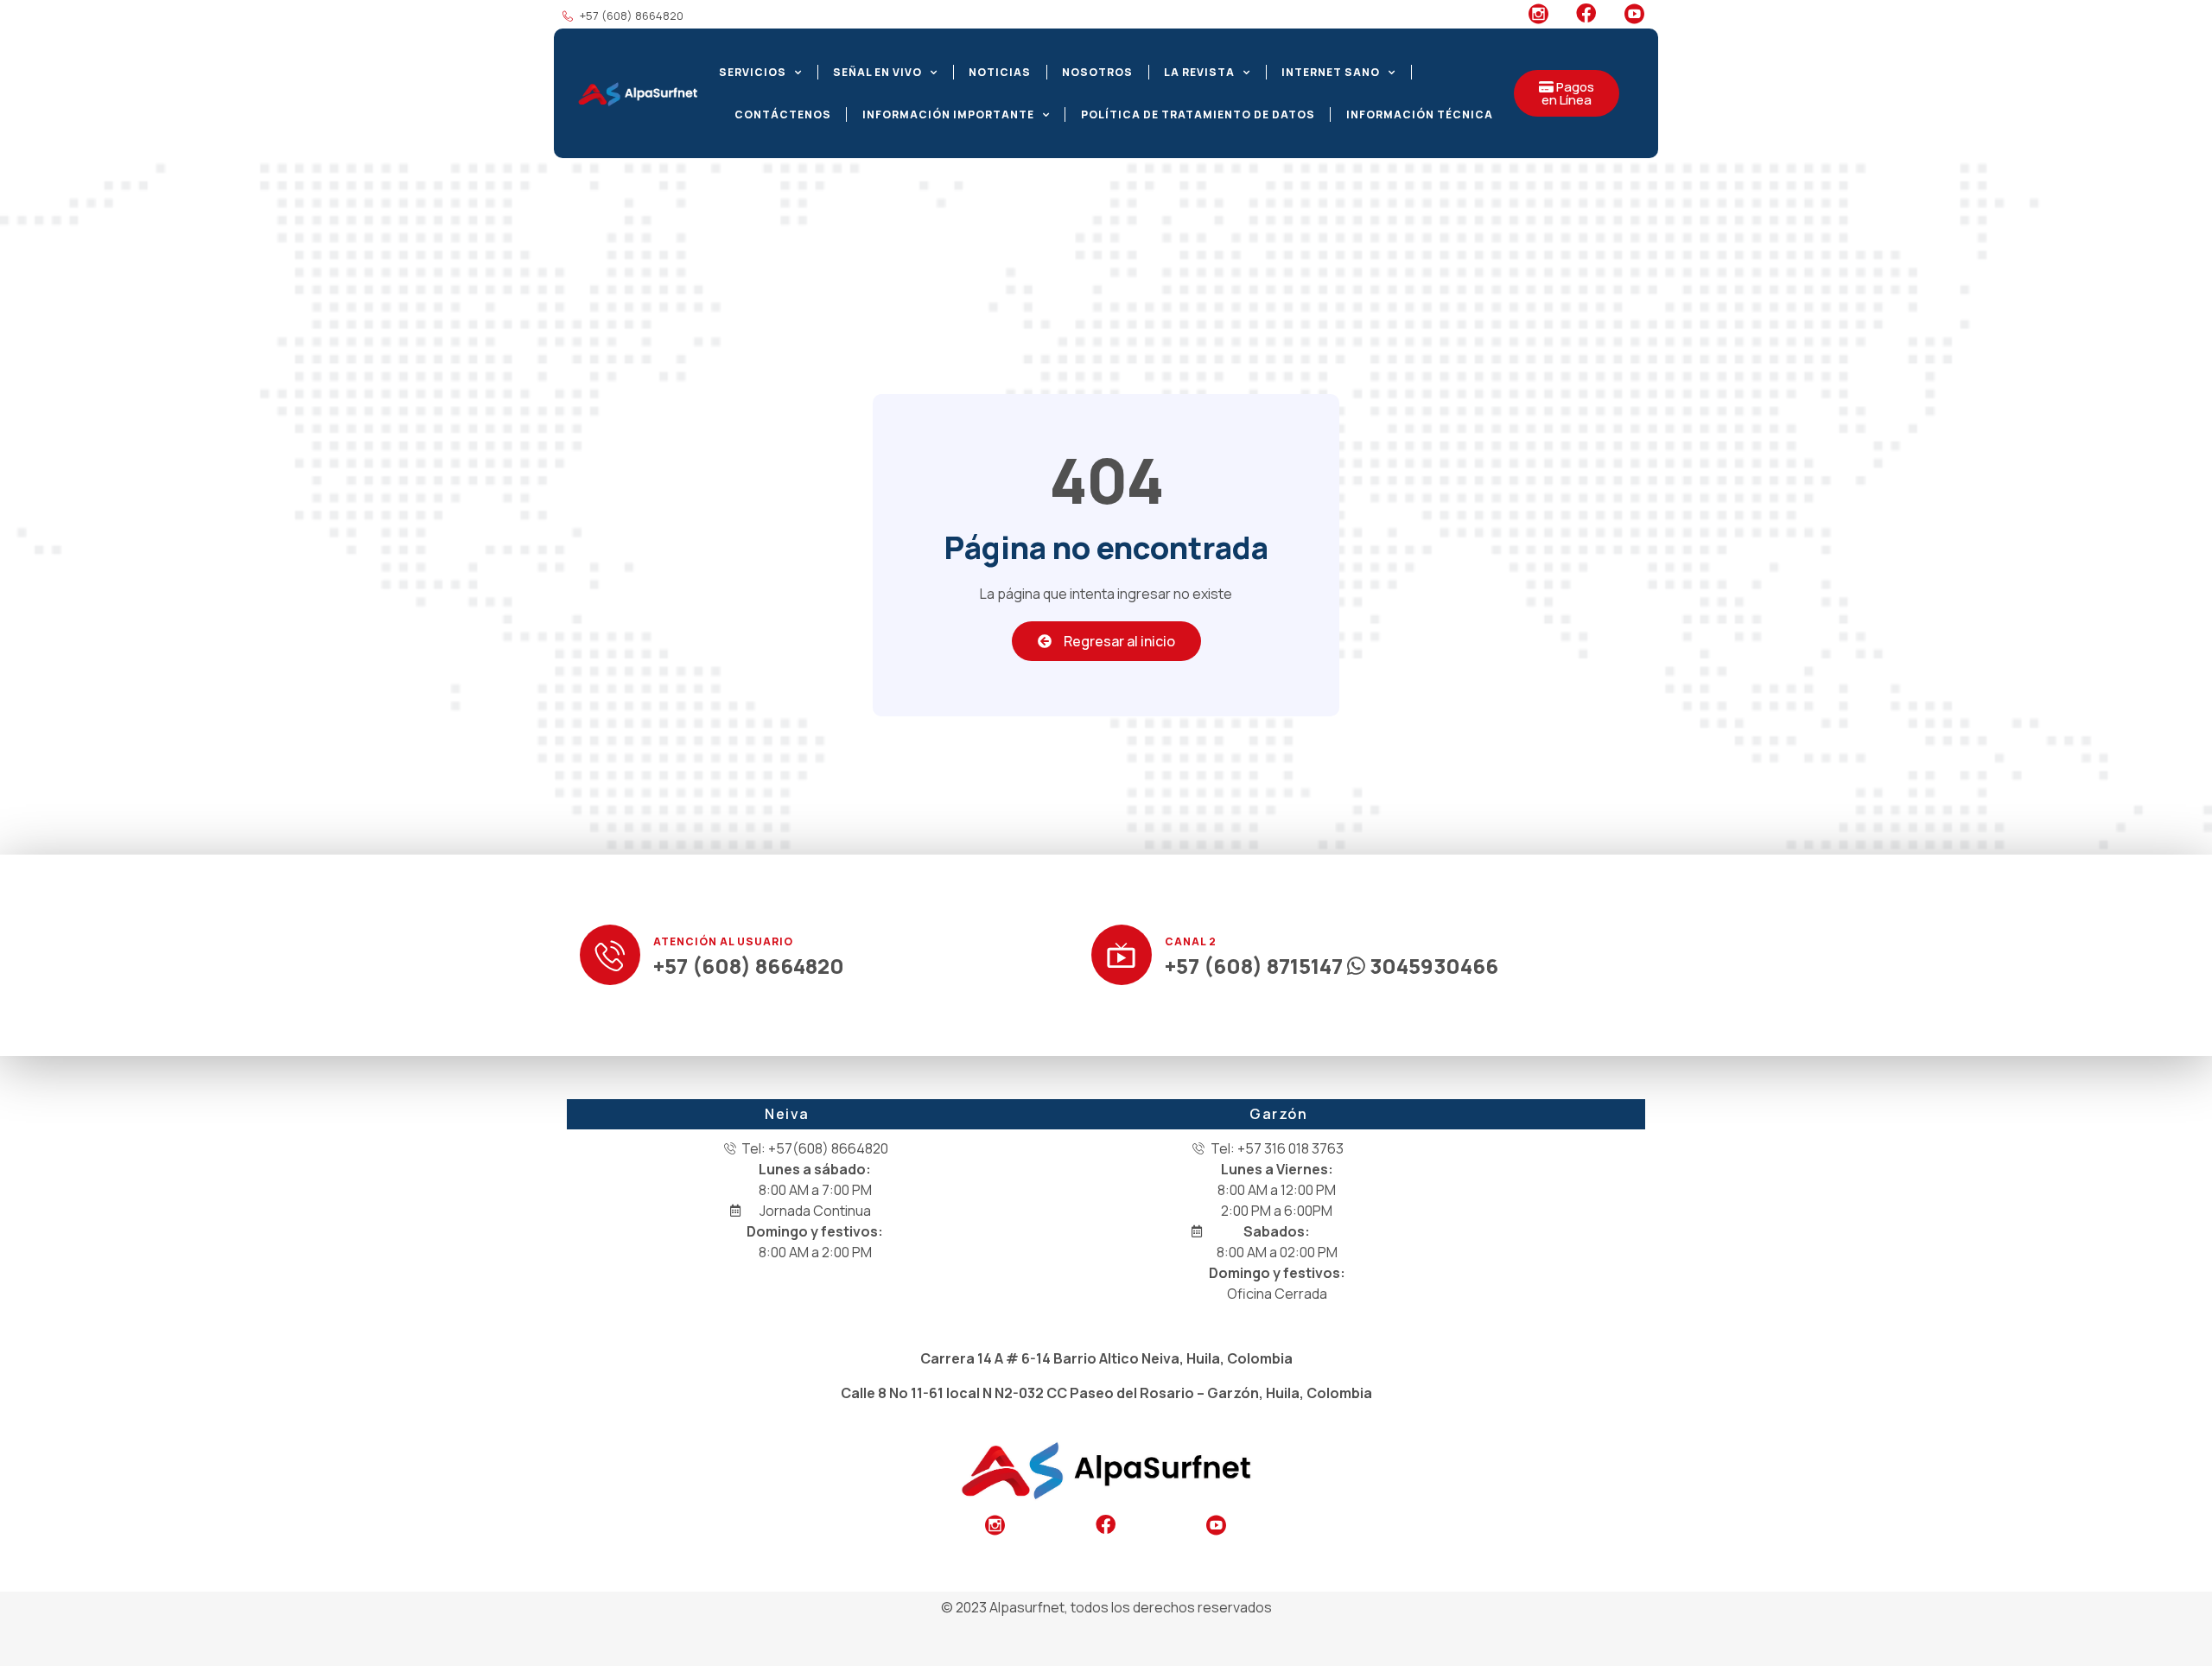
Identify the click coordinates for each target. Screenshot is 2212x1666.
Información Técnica (1420, 114)
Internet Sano (1331, 72)
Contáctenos (783, 114)
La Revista (1199, 72)
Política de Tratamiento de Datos (1198, 114)
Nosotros (1097, 72)
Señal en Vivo (877, 72)
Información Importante (948, 114)
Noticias (1000, 72)
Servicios (753, 72)
